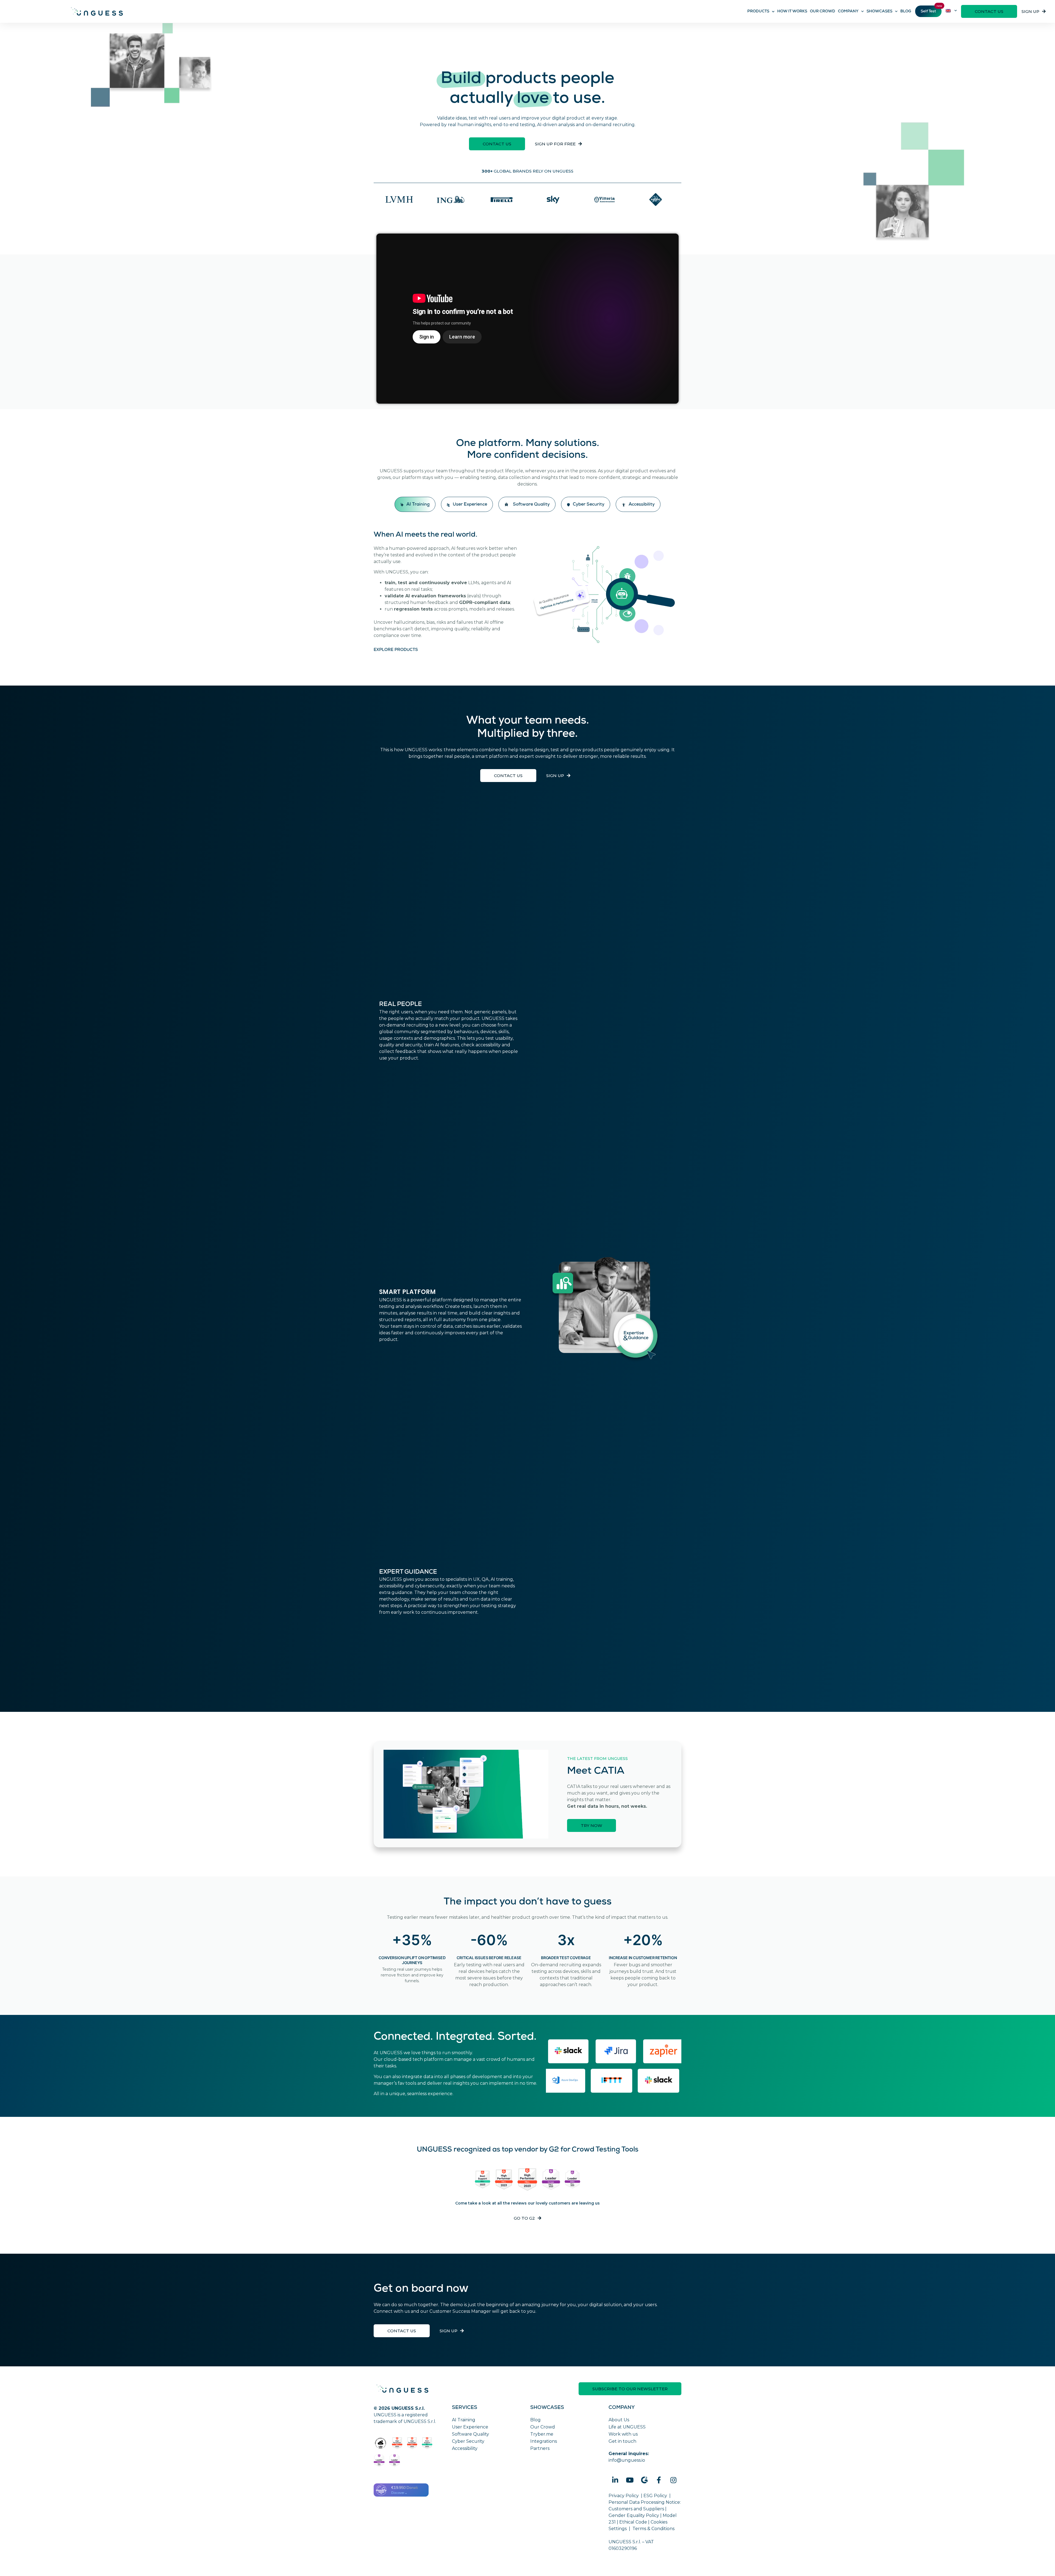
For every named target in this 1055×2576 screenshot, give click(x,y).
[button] (989, 11)
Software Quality (470, 2434)
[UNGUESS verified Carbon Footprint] (381, 2443)
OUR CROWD (823, 12)
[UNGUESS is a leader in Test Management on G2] (527, 2180)
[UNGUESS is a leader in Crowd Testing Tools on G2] (483, 2180)
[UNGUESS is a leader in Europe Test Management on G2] (551, 2180)
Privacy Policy (624, 2496)
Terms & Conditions (653, 2529)
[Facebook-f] (659, 2480)
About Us (619, 2420)
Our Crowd (543, 2427)
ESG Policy (655, 2496)
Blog (535, 2420)
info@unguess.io (627, 2460)
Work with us (623, 2434)
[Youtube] (630, 2480)
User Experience (470, 2427)
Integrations (544, 2441)
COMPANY (848, 12)
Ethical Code (633, 2522)
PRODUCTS (758, 12)
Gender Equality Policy (634, 2515)
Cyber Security (468, 2441)
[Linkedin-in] (615, 2480)
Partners (540, 2448)
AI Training (464, 2420)
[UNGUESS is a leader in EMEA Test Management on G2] (573, 2180)
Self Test (928, 12)
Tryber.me (542, 2434)
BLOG (906, 12)
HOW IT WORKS (792, 12)
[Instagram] (673, 2480)
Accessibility (465, 2448)
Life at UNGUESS (627, 2427)
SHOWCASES (879, 12)
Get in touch (622, 2441)
